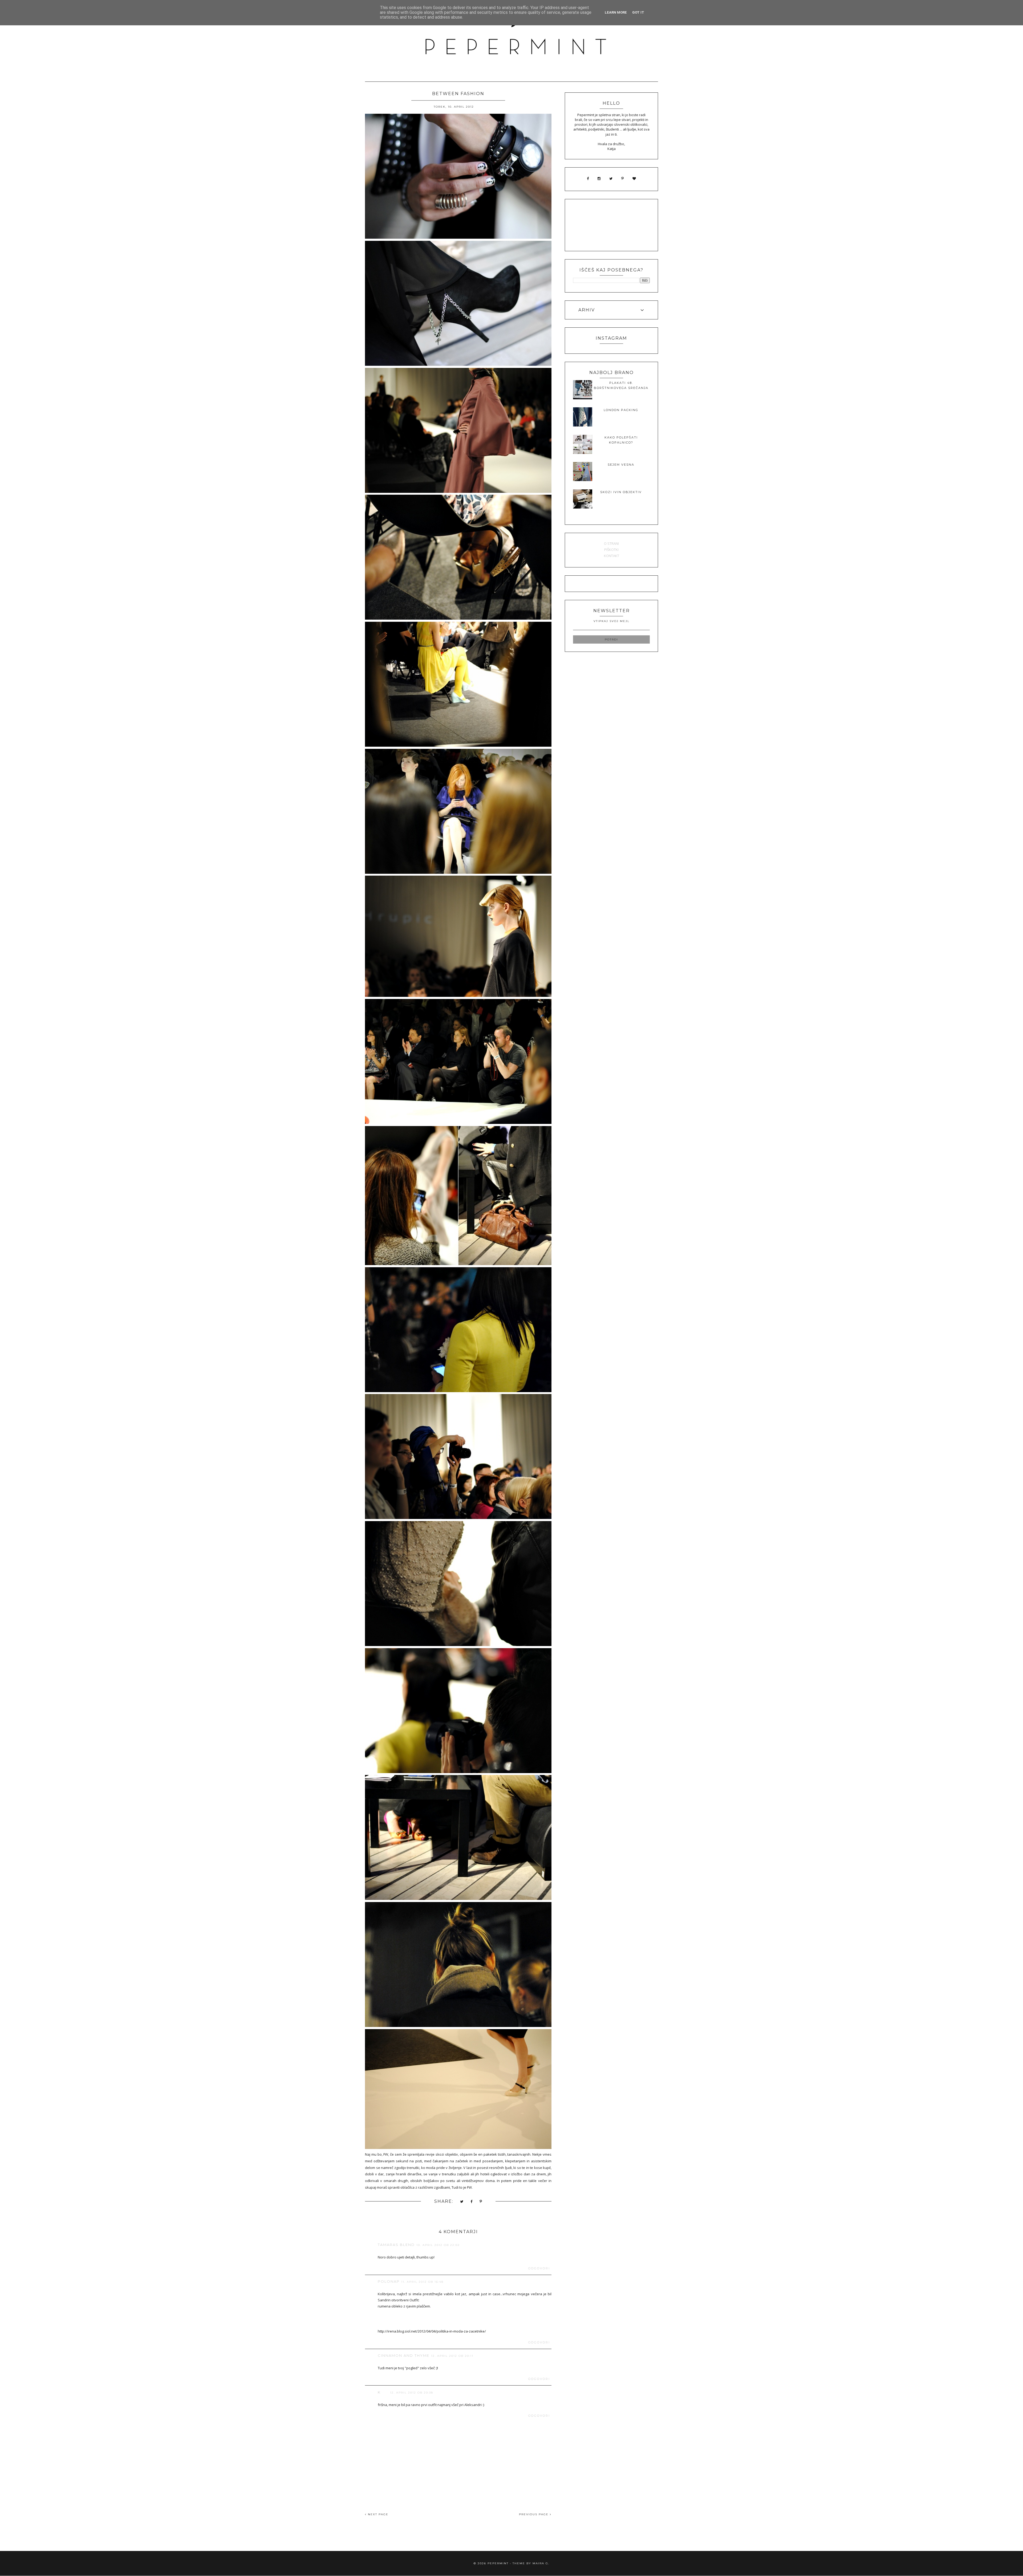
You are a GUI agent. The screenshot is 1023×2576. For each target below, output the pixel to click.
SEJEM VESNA (621, 465)
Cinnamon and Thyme (404, 2355)
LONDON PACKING (621, 410)
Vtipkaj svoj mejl (612, 621)
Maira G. (541, 2563)
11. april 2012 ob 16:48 (422, 2282)
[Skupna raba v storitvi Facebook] (472, 2202)
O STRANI (611, 543)
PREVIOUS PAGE (534, 2514)
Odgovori (539, 2268)
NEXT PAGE (377, 2514)
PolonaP (389, 2281)
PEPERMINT (498, 2563)
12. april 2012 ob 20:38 (412, 2393)
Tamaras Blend (396, 2245)
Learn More (616, 12)
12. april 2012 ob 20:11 (452, 2356)
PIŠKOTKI (611, 550)
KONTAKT (612, 556)
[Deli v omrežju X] (462, 2202)
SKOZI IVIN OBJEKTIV (621, 492)
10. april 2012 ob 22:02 (438, 2245)
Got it (638, 12)
